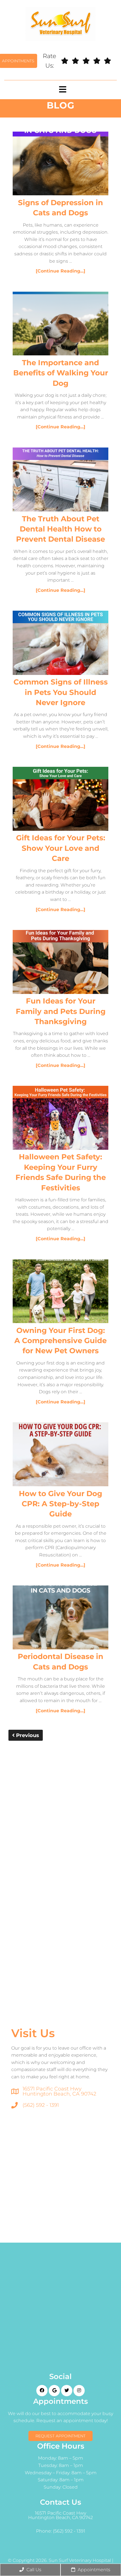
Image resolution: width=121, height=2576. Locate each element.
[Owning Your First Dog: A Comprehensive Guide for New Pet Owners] (60, 1292)
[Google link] (54, 2391)
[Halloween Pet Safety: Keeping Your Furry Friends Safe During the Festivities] (60, 1119)
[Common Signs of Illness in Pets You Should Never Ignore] (60, 644)
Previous (27, 1735)
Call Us (33, 2570)
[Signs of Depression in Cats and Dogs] (60, 165)
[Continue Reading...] (60, 271)
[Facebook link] (42, 2391)
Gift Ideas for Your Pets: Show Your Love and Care (61, 848)
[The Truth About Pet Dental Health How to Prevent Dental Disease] (60, 481)
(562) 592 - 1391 (41, 2105)
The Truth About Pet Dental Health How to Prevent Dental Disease (60, 529)
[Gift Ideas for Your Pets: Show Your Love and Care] (60, 800)
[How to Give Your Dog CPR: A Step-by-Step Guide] (60, 1455)
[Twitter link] (67, 2391)
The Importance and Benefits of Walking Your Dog (61, 373)
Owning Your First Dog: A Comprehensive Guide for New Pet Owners (60, 1341)
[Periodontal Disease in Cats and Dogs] (60, 1618)
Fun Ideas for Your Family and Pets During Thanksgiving (61, 1011)
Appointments (93, 2570)
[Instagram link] (79, 2391)
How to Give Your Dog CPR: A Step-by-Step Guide (60, 1504)
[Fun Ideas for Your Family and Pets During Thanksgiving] (60, 963)
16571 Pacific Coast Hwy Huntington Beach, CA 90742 (59, 2091)
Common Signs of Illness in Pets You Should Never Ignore (61, 692)
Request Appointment (60, 2436)
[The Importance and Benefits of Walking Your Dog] (60, 325)
